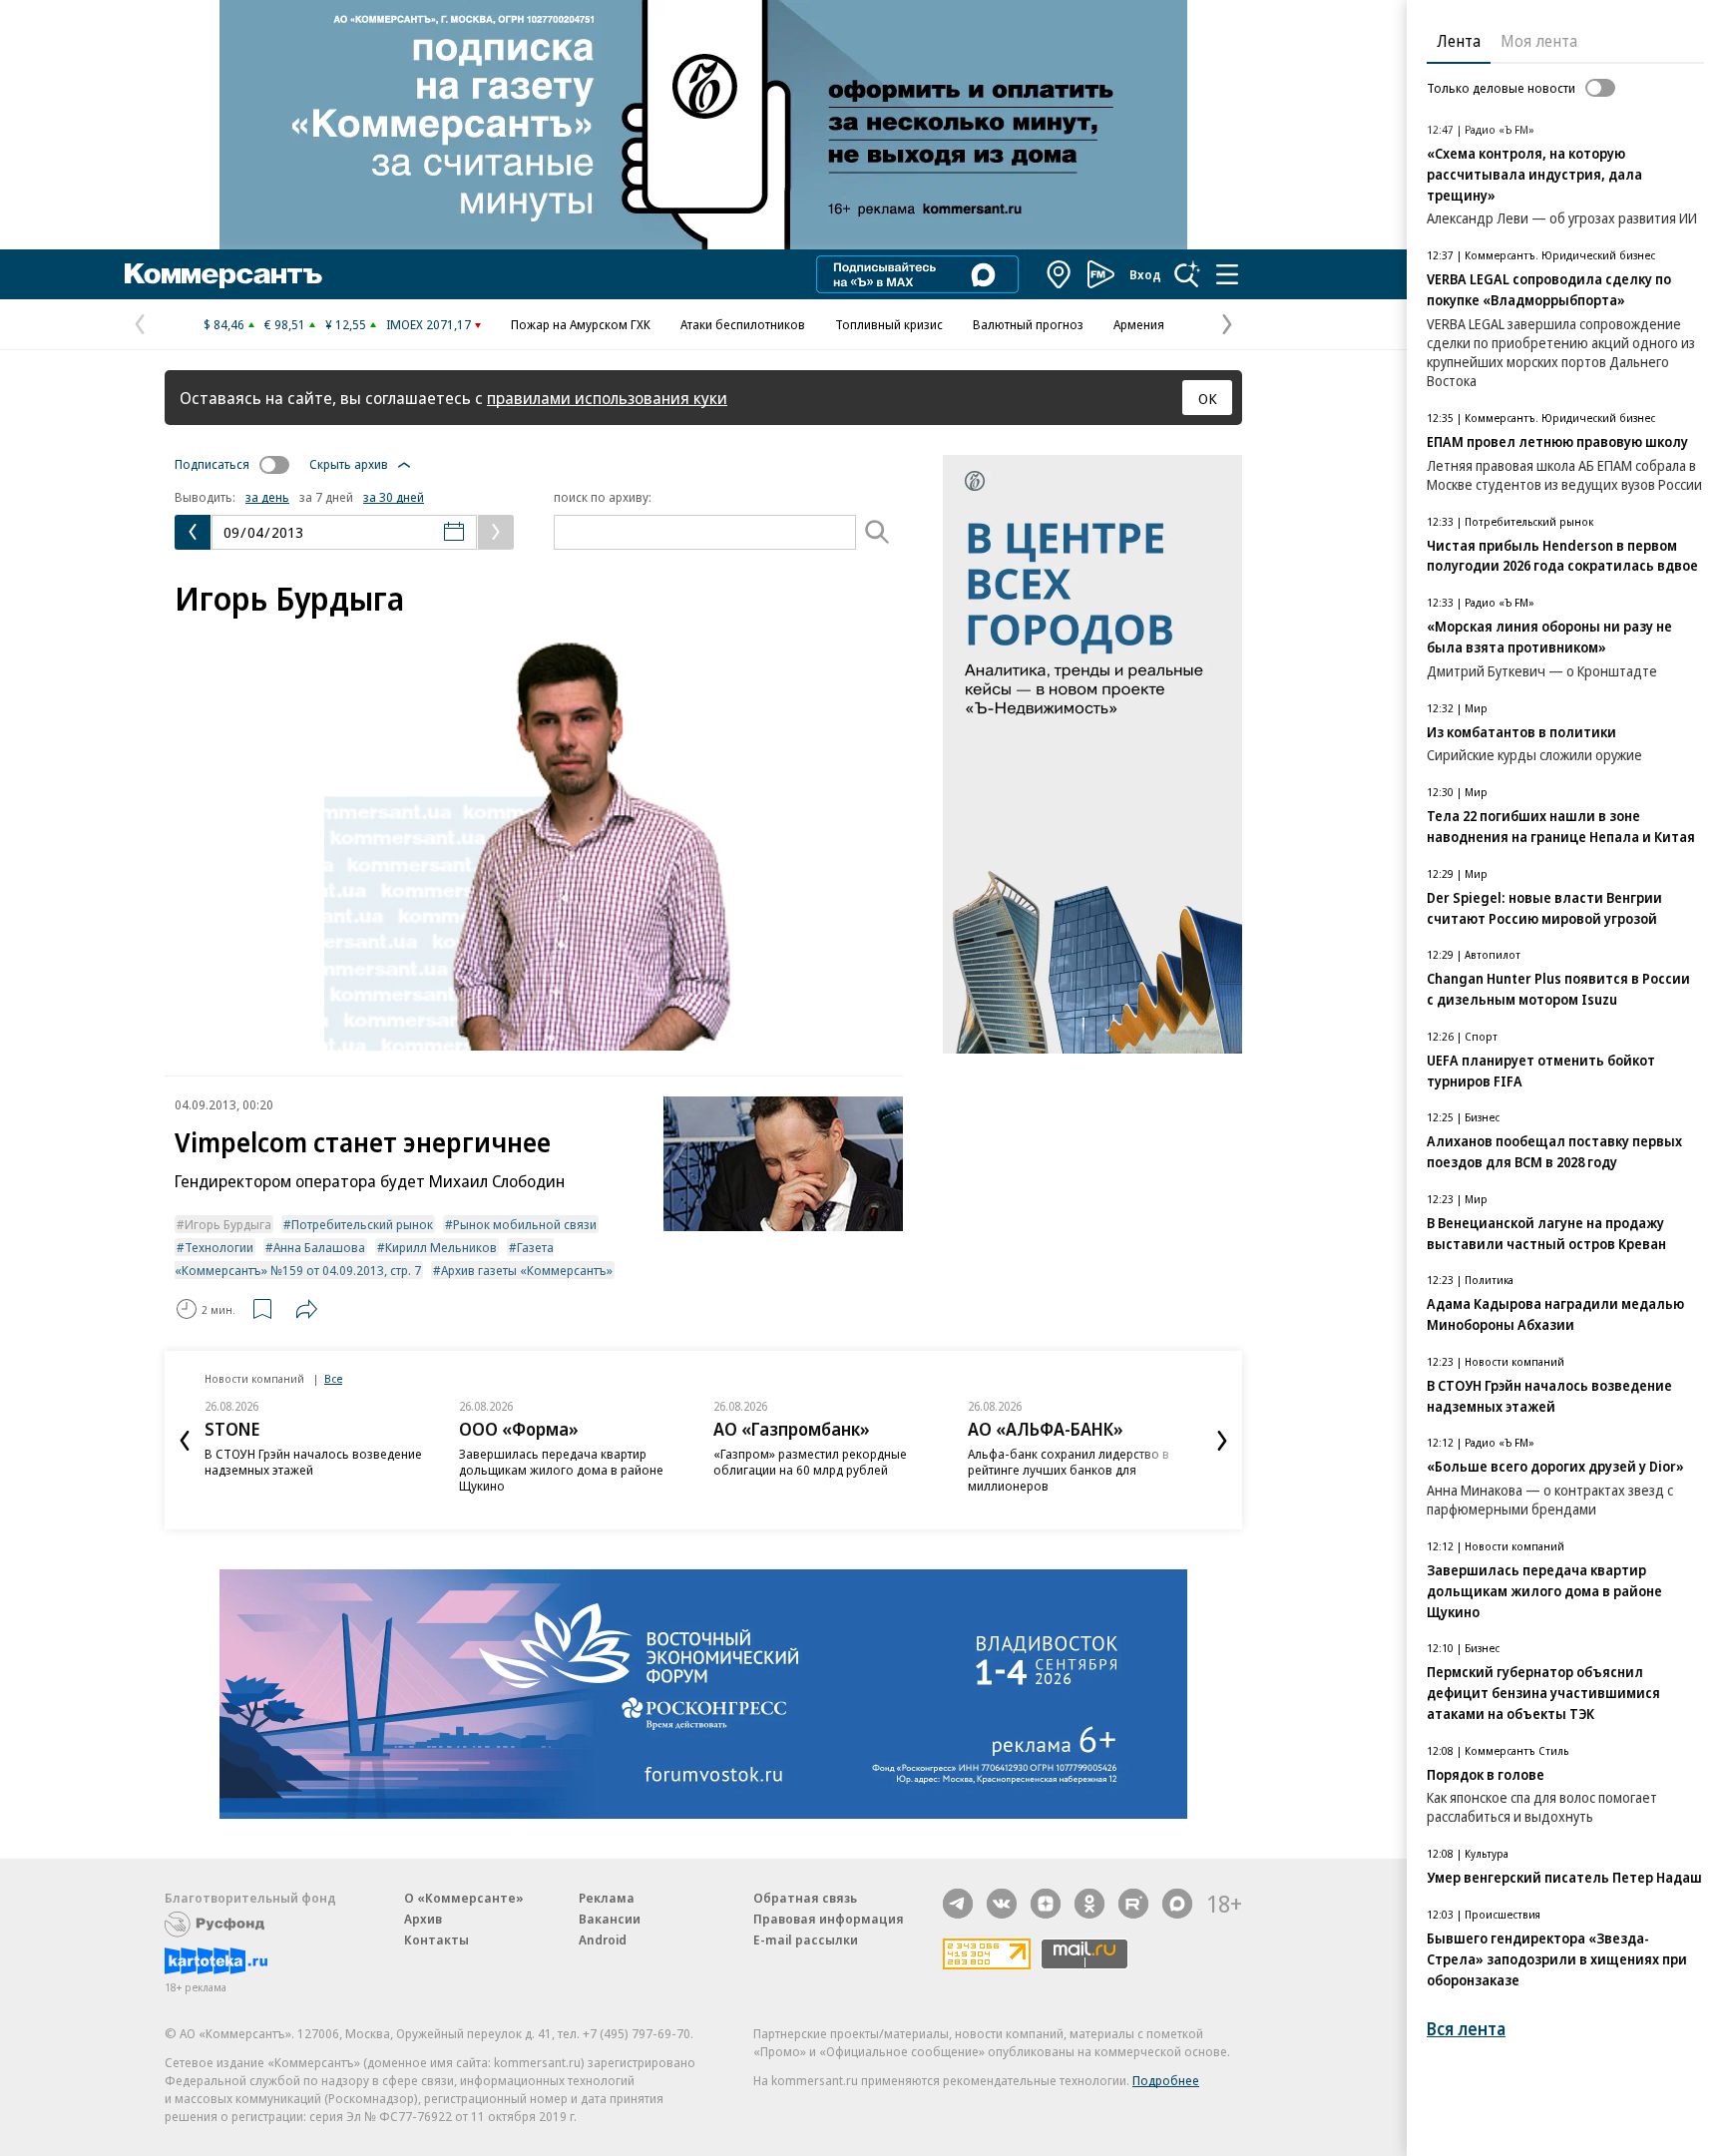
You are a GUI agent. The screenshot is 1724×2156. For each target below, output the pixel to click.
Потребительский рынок (362, 1224)
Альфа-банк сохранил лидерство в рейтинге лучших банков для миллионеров (1069, 1470)
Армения (1139, 324)
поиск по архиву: (603, 497)
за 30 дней (394, 497)
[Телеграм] (958, 1904)
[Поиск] (1187, 274)
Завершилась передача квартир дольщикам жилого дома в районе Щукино (561, 1470)
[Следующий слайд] (1222, 1441)
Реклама (607, 1898)
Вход (1145, 274)
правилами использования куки (607, 398)
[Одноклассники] (1089, 1904)
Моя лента (1539, 41)
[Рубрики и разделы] (1227, 274)
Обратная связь (805, 1898)
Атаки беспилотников (743, 324)
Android (603, 1940)
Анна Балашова (319, 1247)
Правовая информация (829, 1919)
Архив (423, 1919)
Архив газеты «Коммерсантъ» (527, 1270)
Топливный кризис (889, 324)
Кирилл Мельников (441, 1247)
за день (267, 497)
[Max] (1177, 1904)
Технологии (219, 1247)
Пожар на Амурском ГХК (581, 324)
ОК (1208, 398)
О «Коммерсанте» (464, 1898)
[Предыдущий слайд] (185, 1441)
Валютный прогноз (1028, 324)
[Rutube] (1133, 1904)
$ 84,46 (224, 324)
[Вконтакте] (1002, 1904)
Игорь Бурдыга (228, 1224)
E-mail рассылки (806, 1940)
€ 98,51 (285, 324)
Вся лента (1466, 2029)
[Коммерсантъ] (223, 274)
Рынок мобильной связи (525, 1224)
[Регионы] (1060, 274)
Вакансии (610, 1919)
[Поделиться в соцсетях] (306, 1309)
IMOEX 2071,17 (429, 324)
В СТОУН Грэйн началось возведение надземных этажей (313, 1462)
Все (333, 1378)
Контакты (436, 1940)
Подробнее (1166, 2080)
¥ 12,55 (346, 324)
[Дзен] (1046, 1904)
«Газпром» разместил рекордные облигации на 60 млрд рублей (810, 1462)
